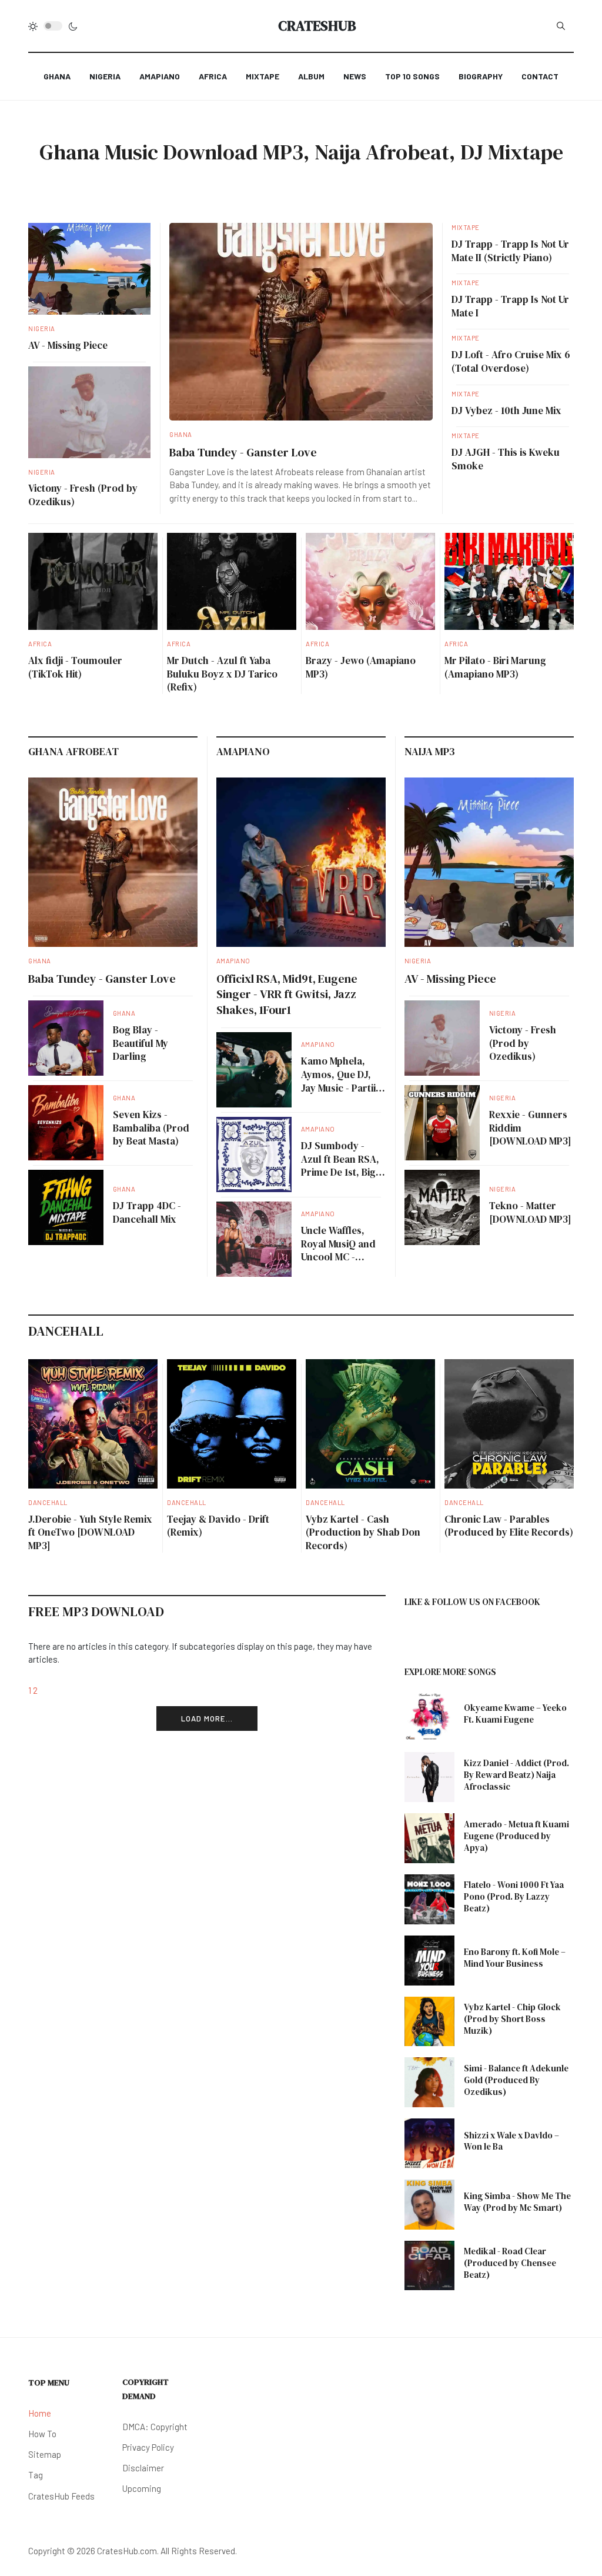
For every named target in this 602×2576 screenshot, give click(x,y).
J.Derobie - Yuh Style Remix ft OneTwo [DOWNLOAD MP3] (90, 1532)
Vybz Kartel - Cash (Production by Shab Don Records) (363, 1532)
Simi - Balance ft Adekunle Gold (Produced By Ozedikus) (516, 2080)
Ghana (181, 434)
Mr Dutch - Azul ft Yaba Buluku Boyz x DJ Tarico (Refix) (222, 674)
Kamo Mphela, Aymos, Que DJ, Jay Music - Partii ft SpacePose (343, 1081)
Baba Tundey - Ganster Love (243, 452)
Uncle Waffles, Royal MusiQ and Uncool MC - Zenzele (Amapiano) (338, 1257)
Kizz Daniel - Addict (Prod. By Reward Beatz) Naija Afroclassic (516, 1775)
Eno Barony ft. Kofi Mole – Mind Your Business (515, 1958)
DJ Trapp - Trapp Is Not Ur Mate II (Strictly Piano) (510, 251)
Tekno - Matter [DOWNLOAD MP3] (530, 1212)
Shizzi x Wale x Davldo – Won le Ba (511, 2141)
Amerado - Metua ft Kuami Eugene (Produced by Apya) (516, 1836)
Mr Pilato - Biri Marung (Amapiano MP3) (495, 667)
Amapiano (233, 961)
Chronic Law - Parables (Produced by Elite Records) (509, 1526)
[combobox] (561, 26)
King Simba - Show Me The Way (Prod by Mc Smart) (517, 2202)
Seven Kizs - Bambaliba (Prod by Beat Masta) (151, 1128)
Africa (40, 644)
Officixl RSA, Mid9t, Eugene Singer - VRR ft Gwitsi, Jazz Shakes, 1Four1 (287, 994)
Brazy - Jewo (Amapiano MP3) (361, 667)
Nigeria (42, 328)
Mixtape (466, 227)
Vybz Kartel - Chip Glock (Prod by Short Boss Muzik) (512, 2019)
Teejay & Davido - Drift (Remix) (218, 1526)
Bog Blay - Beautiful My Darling (141, 1043)
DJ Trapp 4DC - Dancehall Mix (147, 1212)
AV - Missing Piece (68, 345)
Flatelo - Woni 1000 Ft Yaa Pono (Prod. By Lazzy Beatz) (514, 1896)
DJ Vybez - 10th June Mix (506, 411)
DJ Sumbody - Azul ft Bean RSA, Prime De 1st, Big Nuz (340, 1166)
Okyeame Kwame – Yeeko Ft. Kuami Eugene (515, 1714)
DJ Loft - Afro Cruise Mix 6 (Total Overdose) (511, 361)
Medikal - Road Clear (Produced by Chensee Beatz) (510, 2263)
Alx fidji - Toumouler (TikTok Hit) (75, 667)
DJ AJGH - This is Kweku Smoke (506, 459)
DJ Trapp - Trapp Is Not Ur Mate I (510, 306)
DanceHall (48, 1502)
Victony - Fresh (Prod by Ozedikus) (83, 495)
